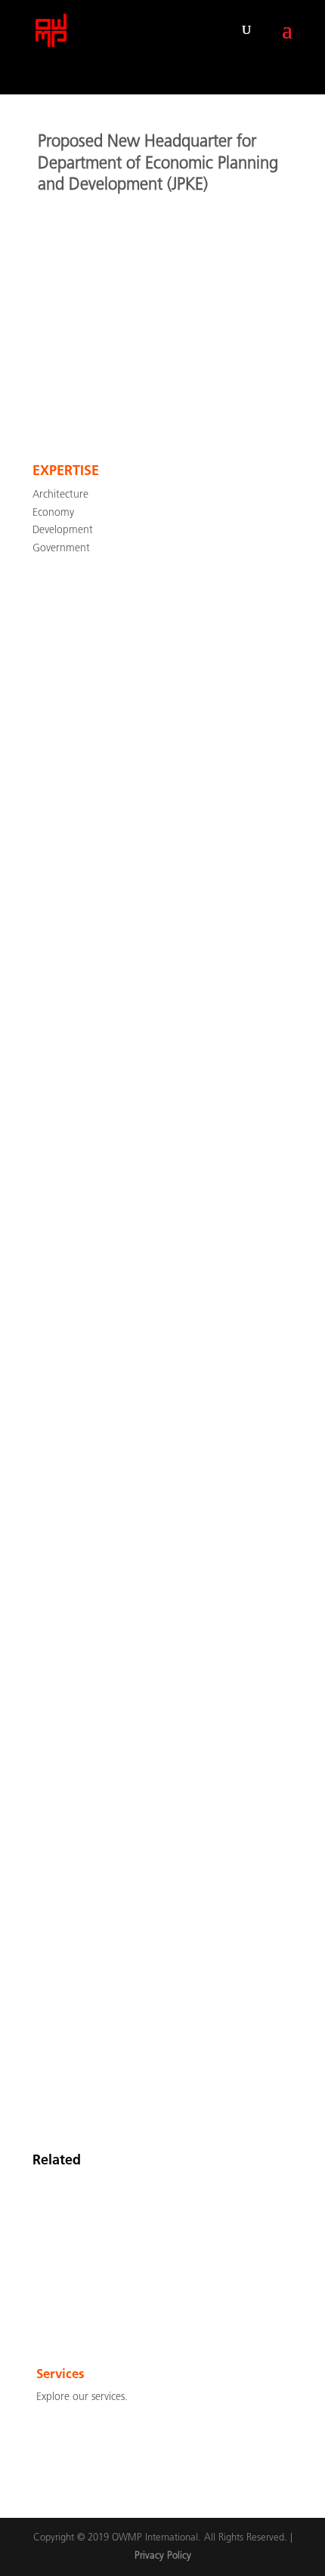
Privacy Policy (163, 2556)
